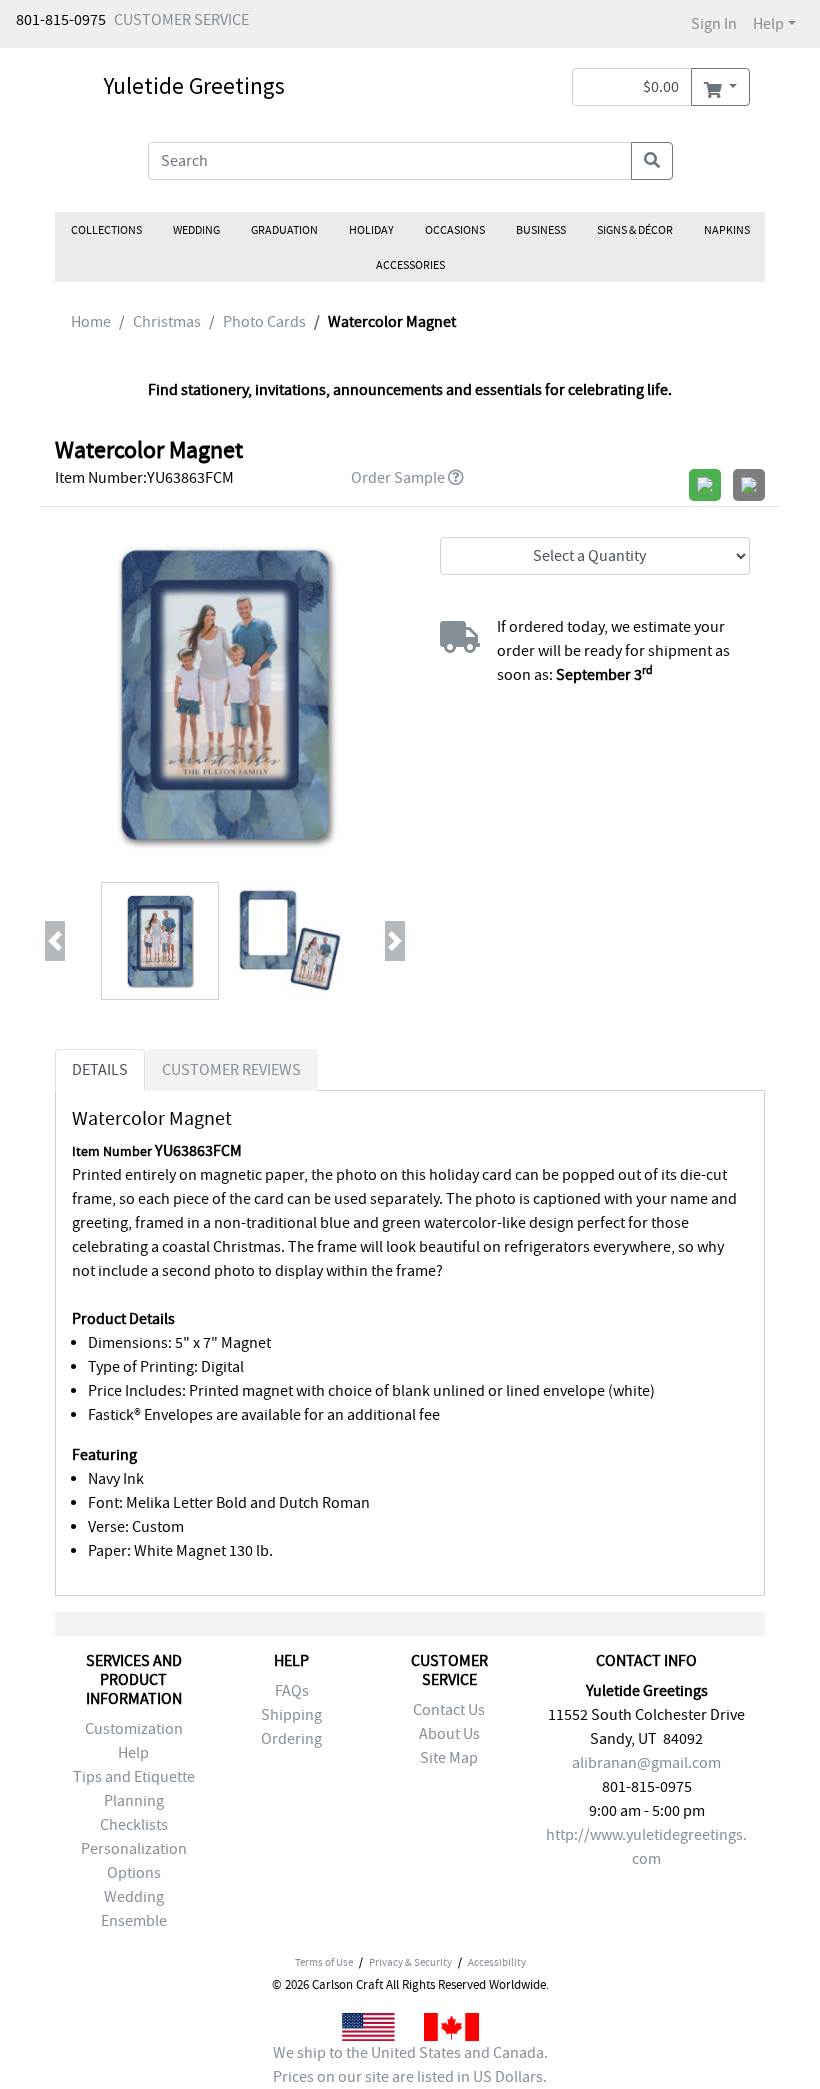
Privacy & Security (410, 1962)
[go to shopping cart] (720, 87)
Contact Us (449, 1710)
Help (768, 24)
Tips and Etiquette (134, 1777)
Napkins (727, 230)
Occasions (455, 230)
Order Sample (398, 478)
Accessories (410, 265)
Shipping (291, 1715)
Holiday (371, 230)
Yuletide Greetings (194, 85)
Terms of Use (324, 1962)
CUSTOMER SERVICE (181, 20)
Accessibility (497, 1962)
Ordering (291, 1739)
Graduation (284, 230)
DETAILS (100, 1070)
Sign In (714, 24)
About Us (449, 1734)
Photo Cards (264, 322)
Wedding (196, 230)
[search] (652, 161)
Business (541, 230)
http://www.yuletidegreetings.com (646, 1847)
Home (91, 322)
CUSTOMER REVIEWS (231, 1070)
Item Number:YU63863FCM (144, 478)
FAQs (292, 1691)
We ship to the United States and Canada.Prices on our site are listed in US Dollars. (410, 2065)
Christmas (167, 322)
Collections (106, 230)
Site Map (449, 1758)
